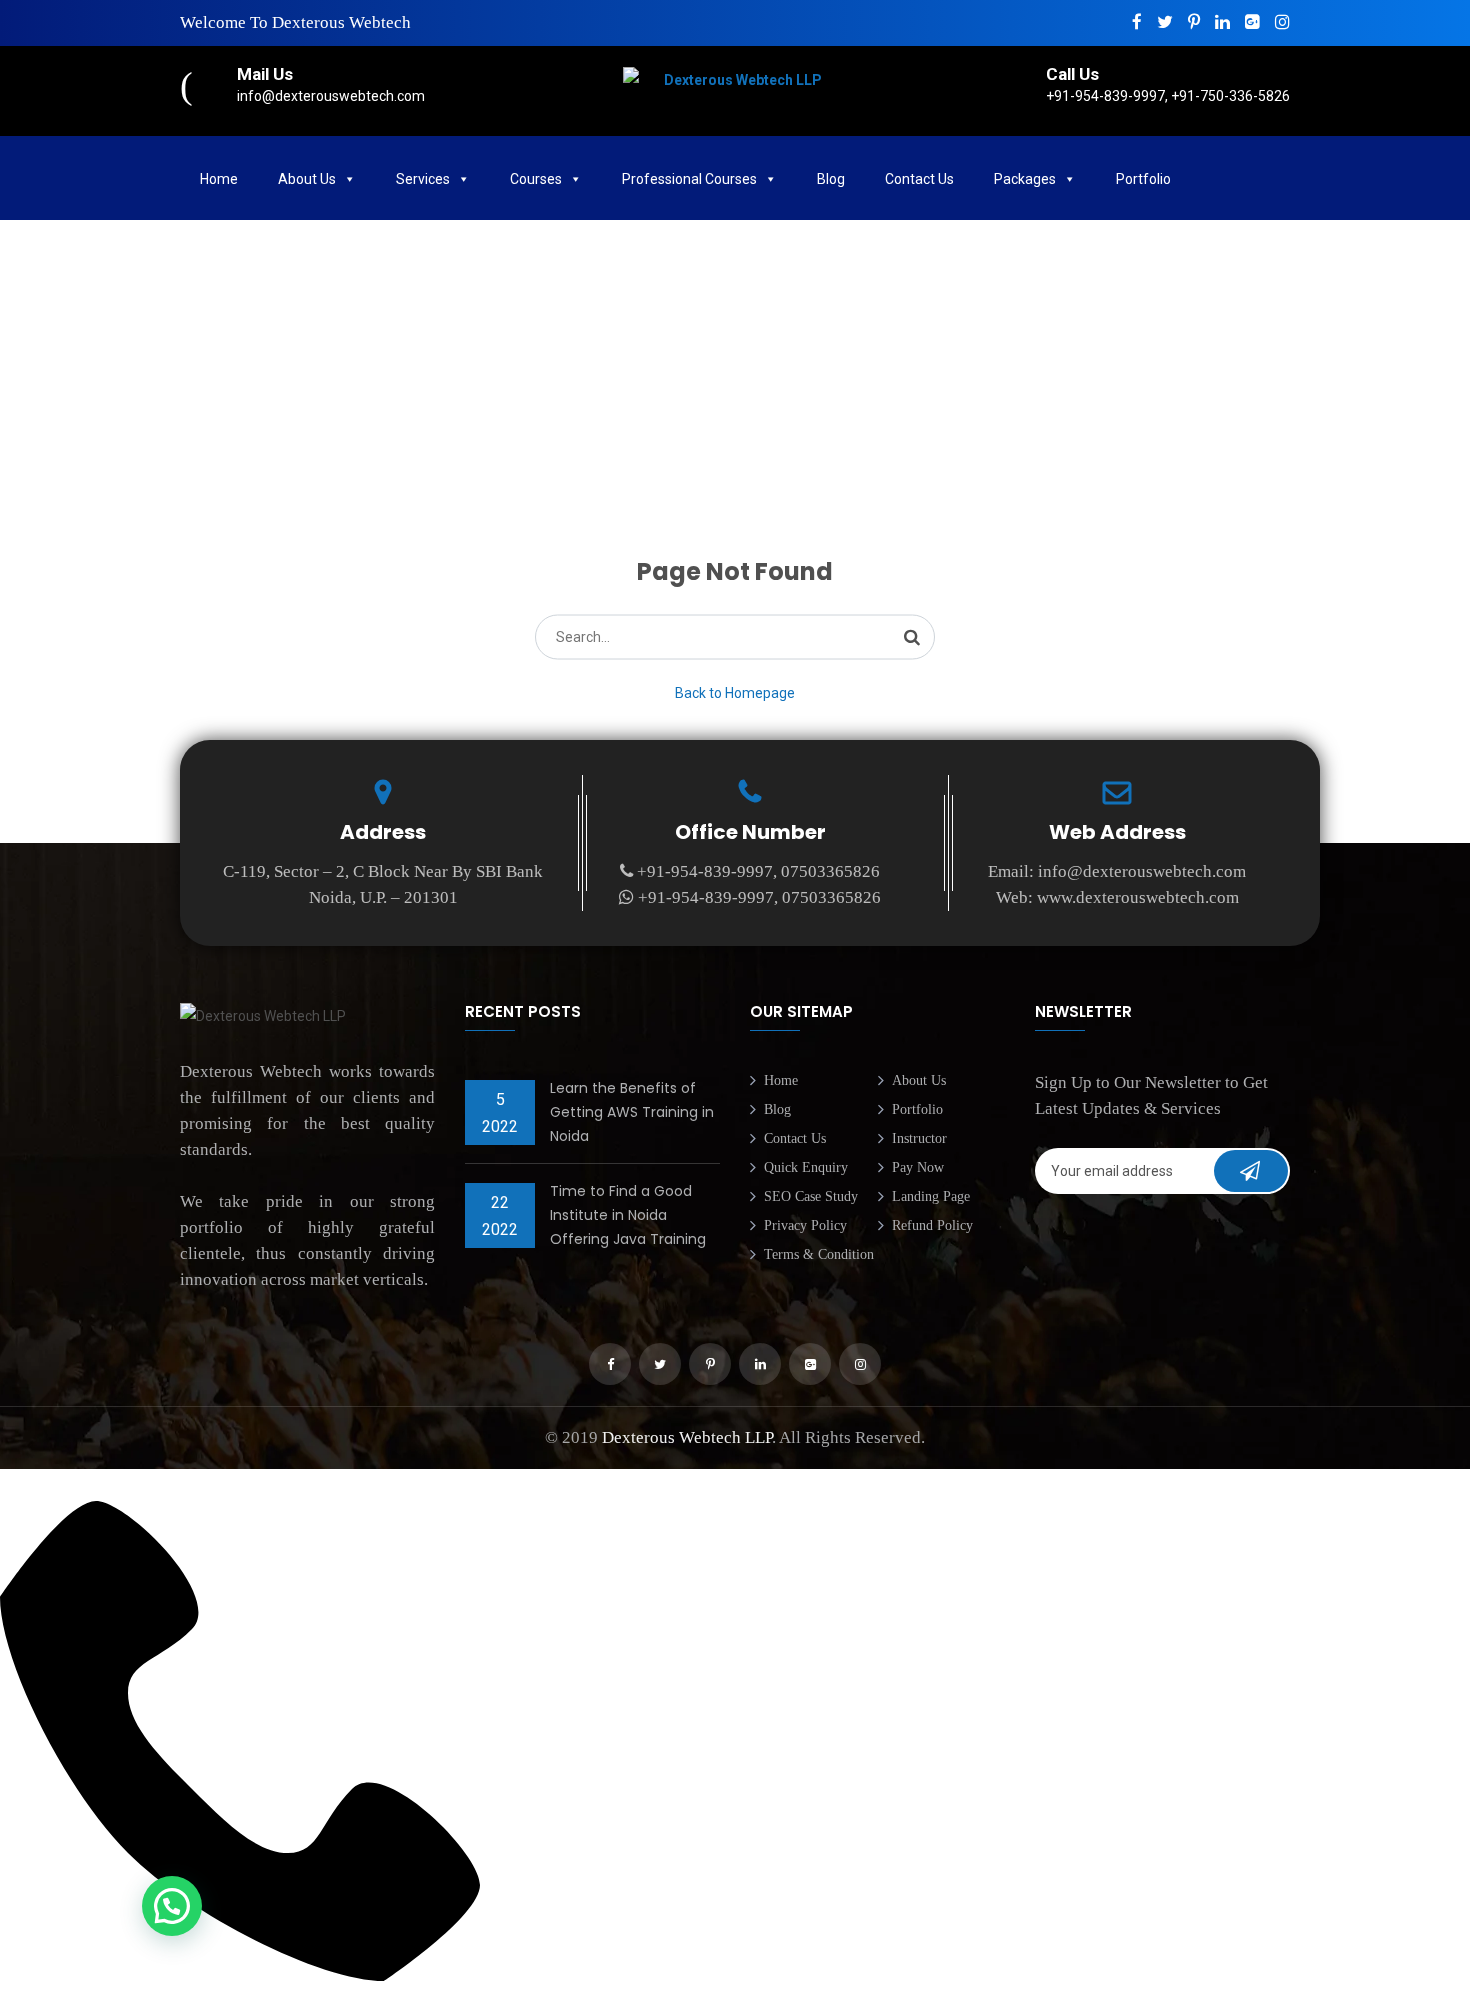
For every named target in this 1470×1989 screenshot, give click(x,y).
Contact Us (919, 179)
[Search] (912, 637)
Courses (536, 179)
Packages (1025, 179)
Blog (831, 179)
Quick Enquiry (806, 1167)
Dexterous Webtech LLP (687, 1437)
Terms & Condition (819, 1254)
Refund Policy (932, 1225)
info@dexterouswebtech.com (331, 96)
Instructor (919, 1138)
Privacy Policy (805, 1225)
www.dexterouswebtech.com (1138, 897)
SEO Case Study (811, 1196)
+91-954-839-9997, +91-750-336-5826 (1168, 96)
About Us (307, 179)
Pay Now (918, 1167)
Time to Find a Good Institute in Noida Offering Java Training (628, 1215)
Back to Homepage (735, 693)
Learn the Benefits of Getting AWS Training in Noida (632, 1112)
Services (423, 179)
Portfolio (917, 1109)
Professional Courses (689, 179)
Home (219, 179)
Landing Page (931, 1196)
